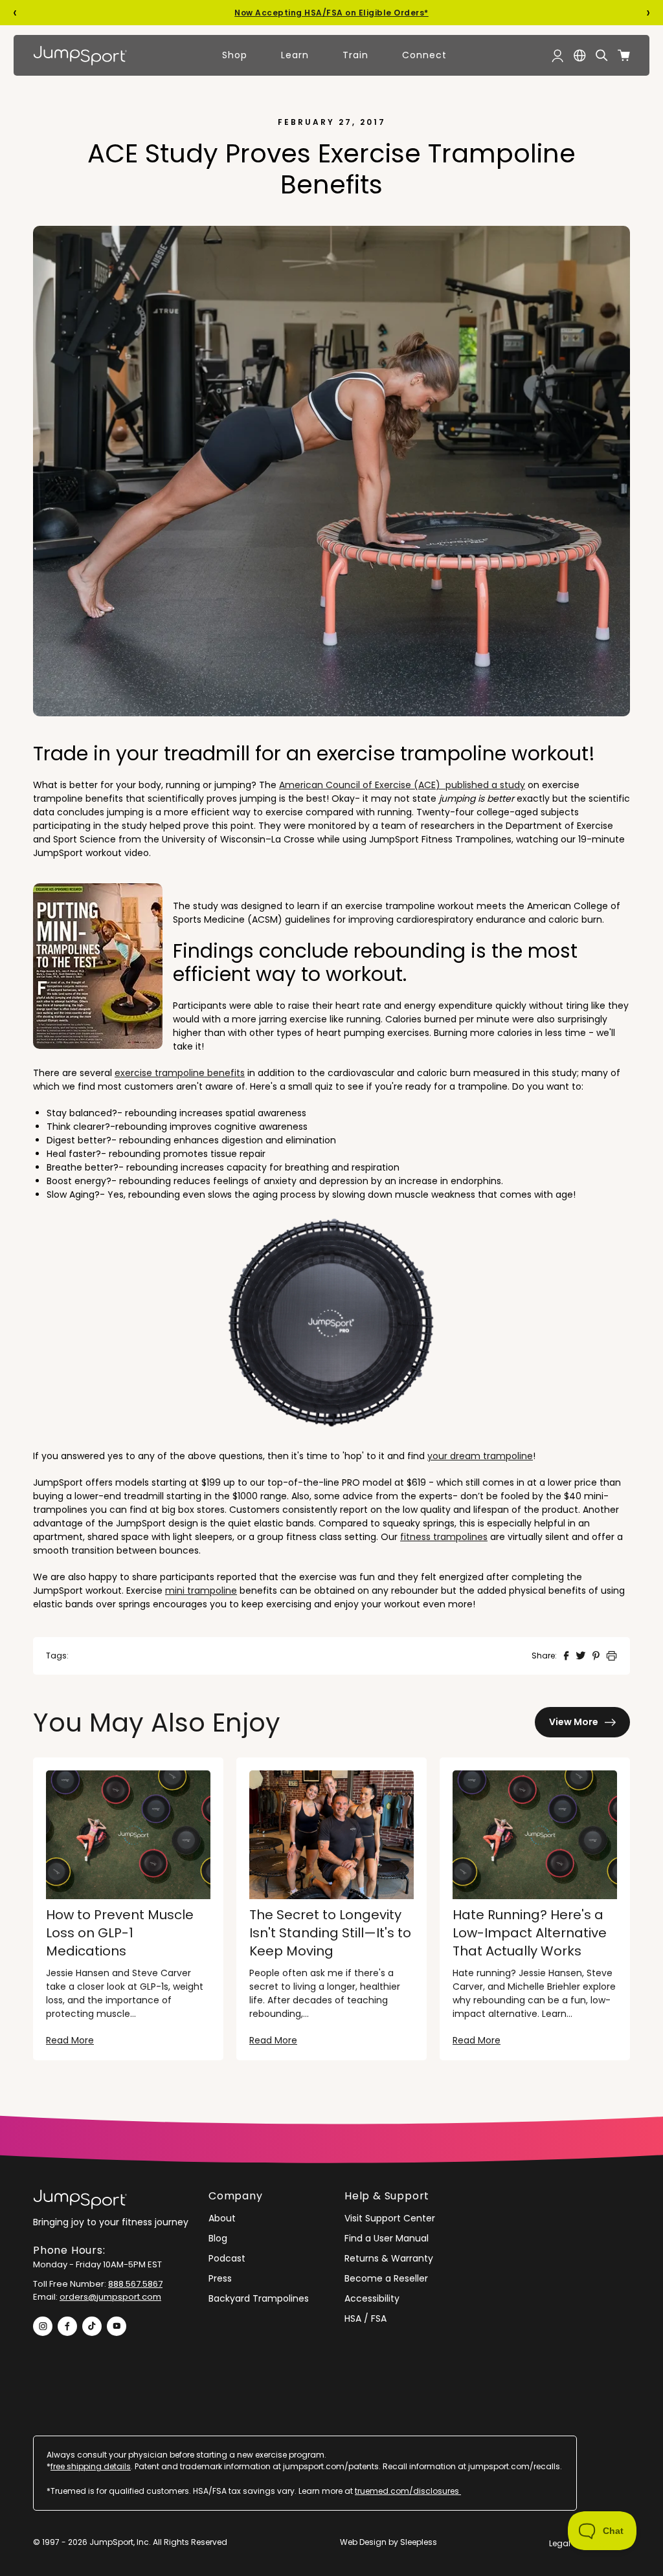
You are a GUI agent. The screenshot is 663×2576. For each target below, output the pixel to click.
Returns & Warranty (389, 2258)
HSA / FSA (365, 2318)
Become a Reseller (386, 2278)
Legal (560, 2543)
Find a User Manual (387, 2238)
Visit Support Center (390, 2218)
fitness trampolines (444, 1537)
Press (220, 2278)
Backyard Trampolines (259, 2298)
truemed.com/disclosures (408, 2491)
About (222, 2218)
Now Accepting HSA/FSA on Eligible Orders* (331, 13)
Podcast (227, 2258)
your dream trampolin (477, 1456)
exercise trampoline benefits (180, 1073)
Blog (218, 2238)
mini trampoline (201, 1591)
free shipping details (91, 2466)
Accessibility (372, 2298)
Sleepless (419, 2542)
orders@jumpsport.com (110, 2297)
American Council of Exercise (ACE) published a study (402, 785)
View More (574, 1722)
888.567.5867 (135, 2284)
